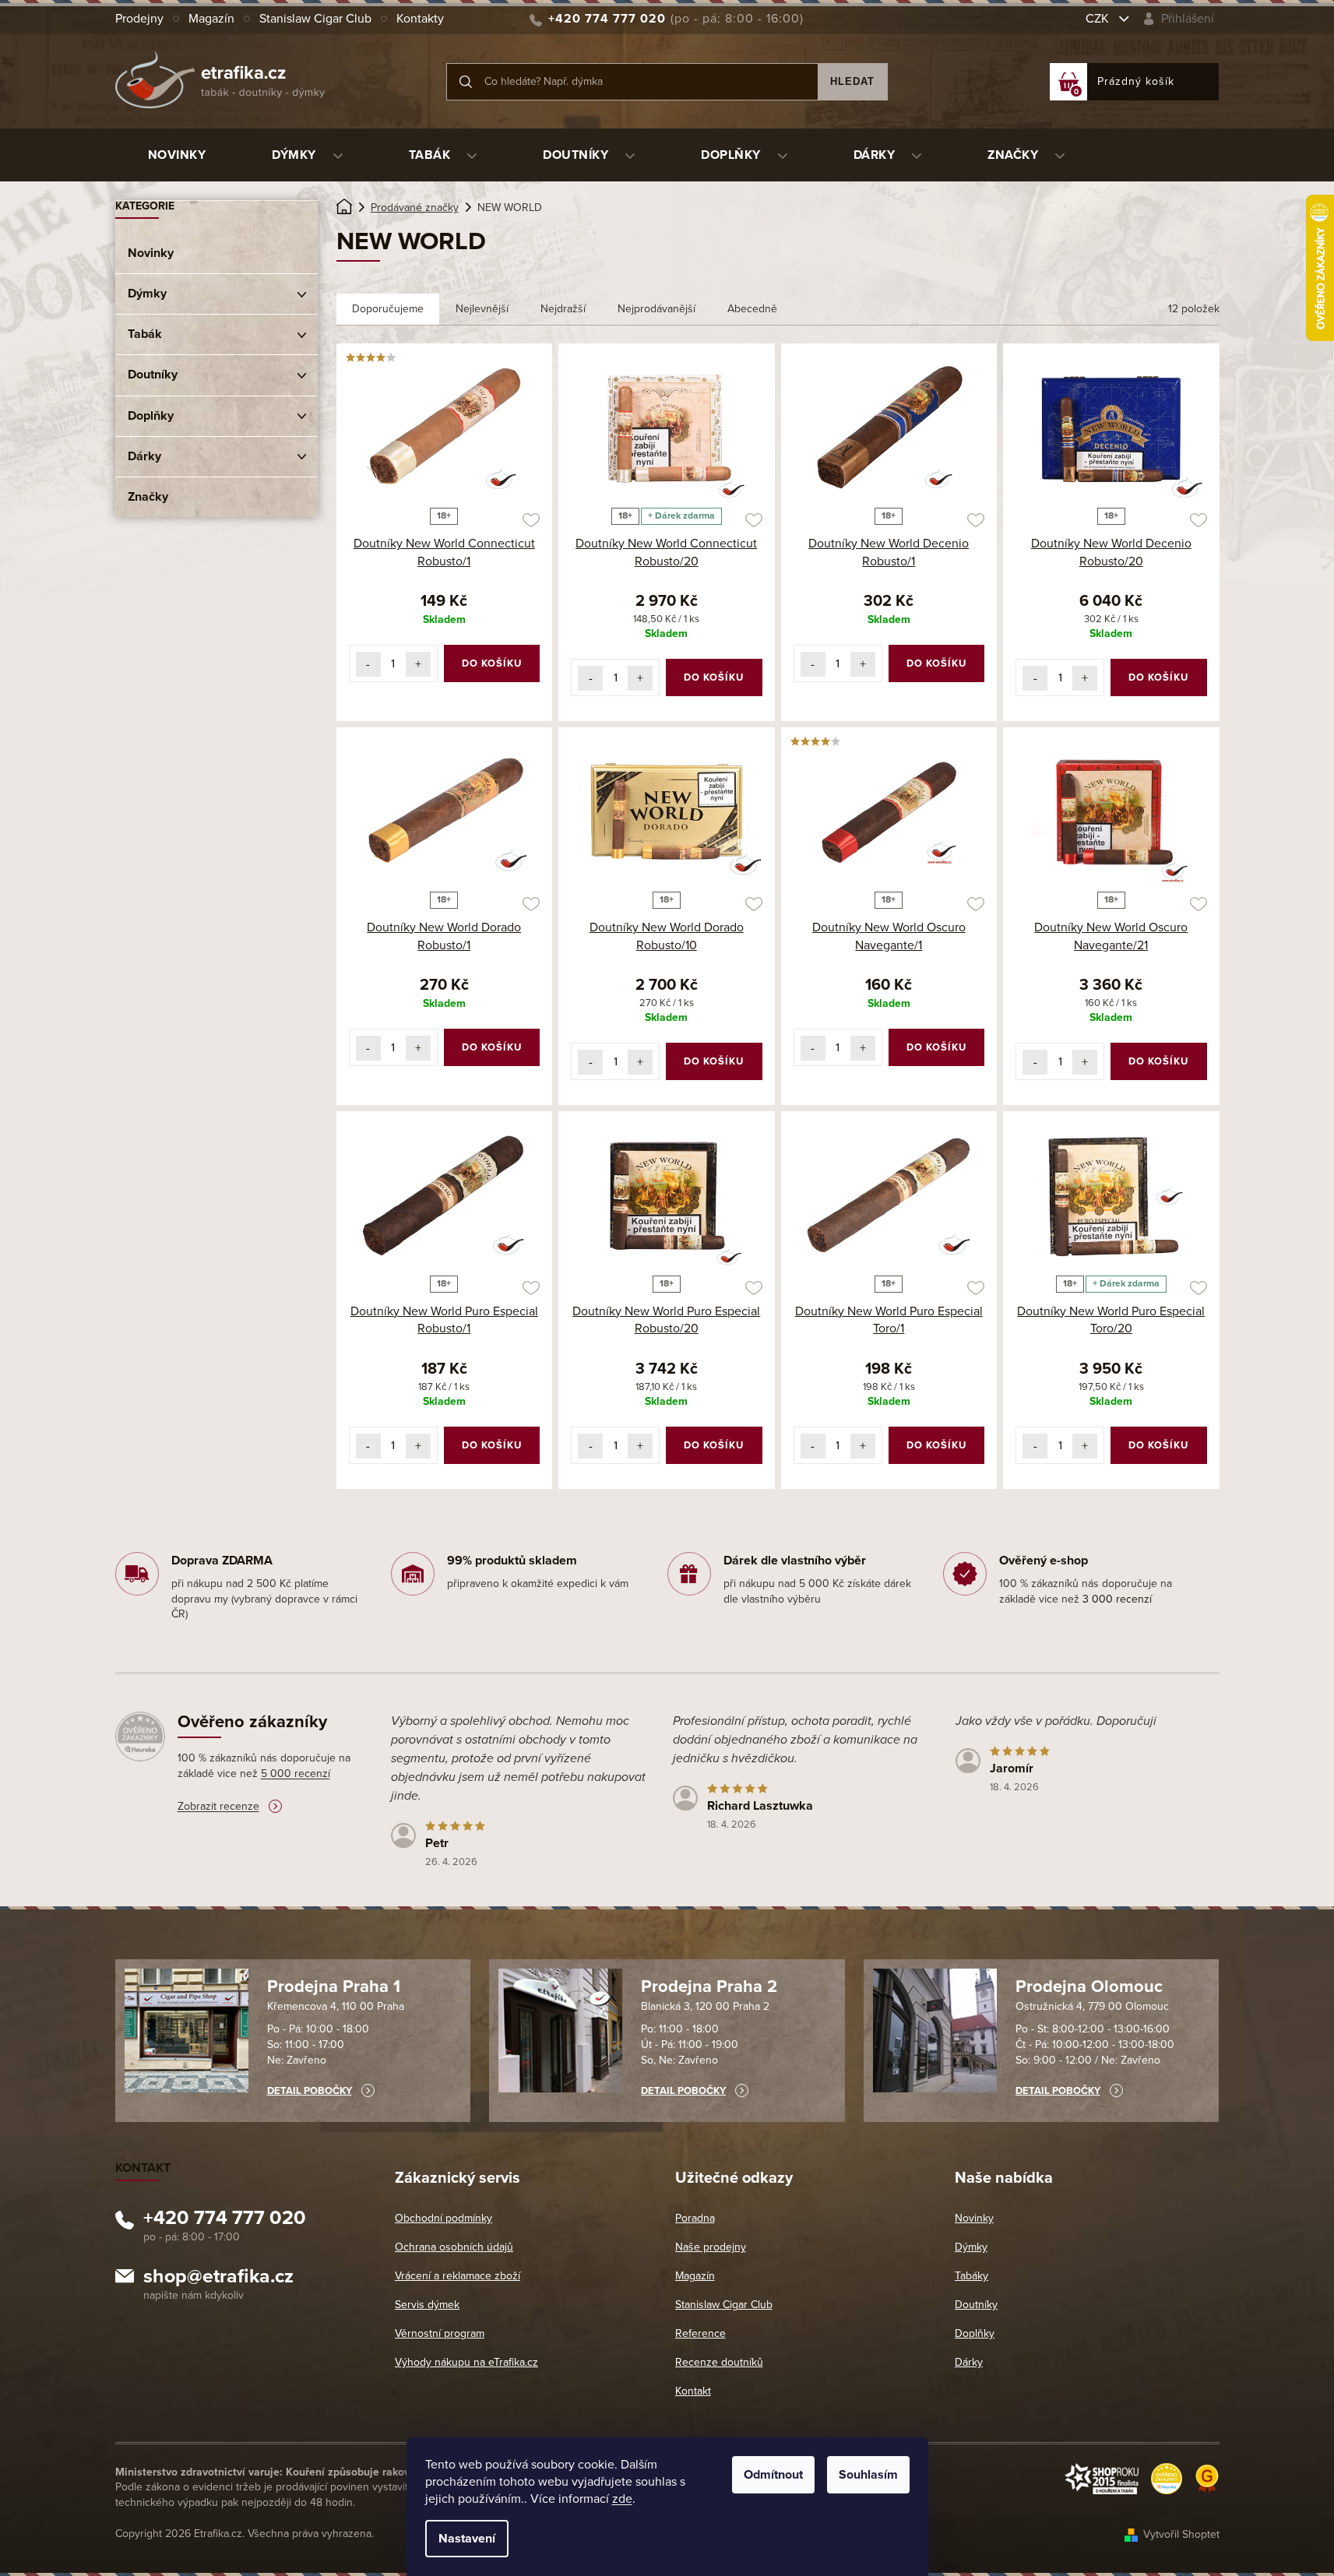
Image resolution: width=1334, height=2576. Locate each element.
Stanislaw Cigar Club (315, 19)
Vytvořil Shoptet (1181, 2534)
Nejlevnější (482, 309)
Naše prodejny (711, 2247)
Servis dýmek (427, 2305)
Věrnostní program (440, 2333)
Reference (700, 2333)
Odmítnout (773, 2475)
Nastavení (467, 2539)
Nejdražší (563, 309)
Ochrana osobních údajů (454, 2247)
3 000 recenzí (1117, 1599)
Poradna (695, 2218)
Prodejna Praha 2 (709, 1987)
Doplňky (151, 416)
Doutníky (153, 375)
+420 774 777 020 (225, 2220)
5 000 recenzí (296, 1774)
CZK (1099, 19)
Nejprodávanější (656, 309)
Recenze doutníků (719, 2362)
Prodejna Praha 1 (334, 1987)
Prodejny (139, 19)
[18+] (889, 428)
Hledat (852, 81)
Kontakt (693, 2391)
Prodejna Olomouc (1089, 1987)
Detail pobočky (310, 2091)
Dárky (144, 456)
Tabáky (971, 2276)
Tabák (145, 334)
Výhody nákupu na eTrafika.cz (466, 2362)
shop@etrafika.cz (218, 2279)
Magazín (211, 19)
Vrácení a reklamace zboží (458, 2276)
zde (622, 2499)
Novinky (151, 253)
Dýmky (147, 294)
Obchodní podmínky (443, 2218)
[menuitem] (177, 155)
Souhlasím (868, 2475)
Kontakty (420, 19)
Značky (148, 497)
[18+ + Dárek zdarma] (667, 428)
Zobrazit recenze (218, 1806)
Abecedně (752, 309)
